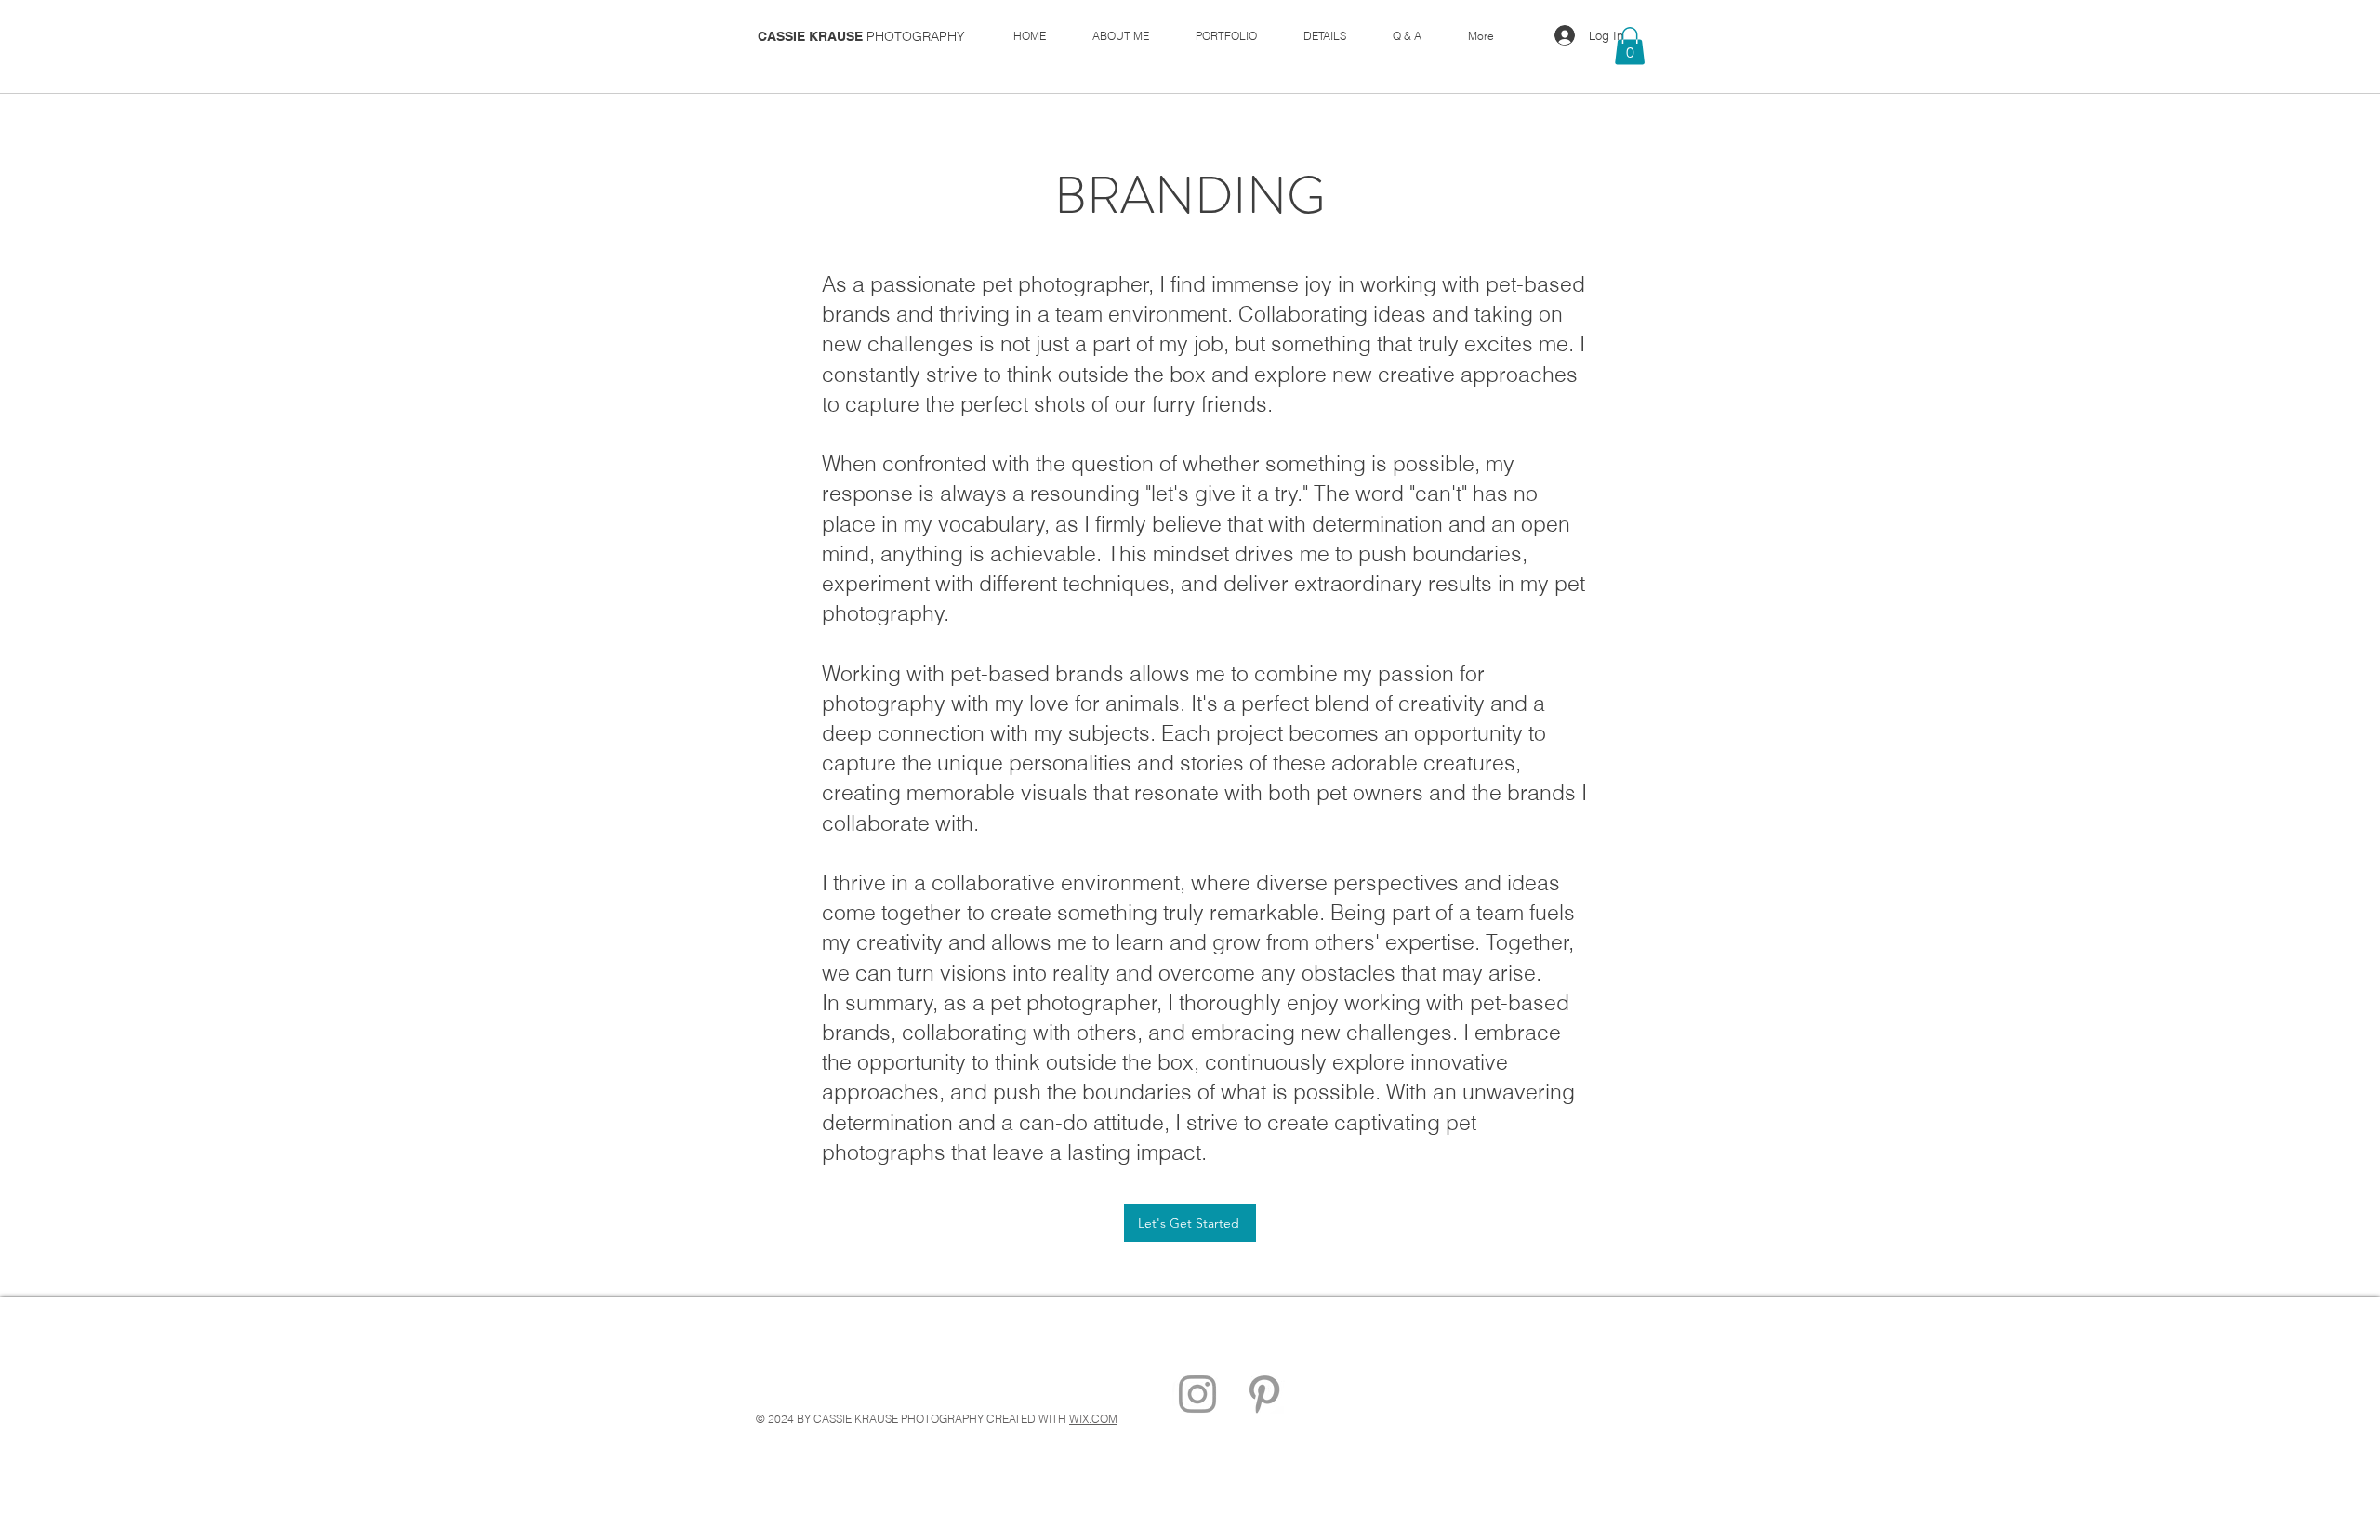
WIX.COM (1093, 1419)
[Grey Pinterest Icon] (1264, 1394)
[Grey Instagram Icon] (1197, 1394)
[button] (1630, 46)
